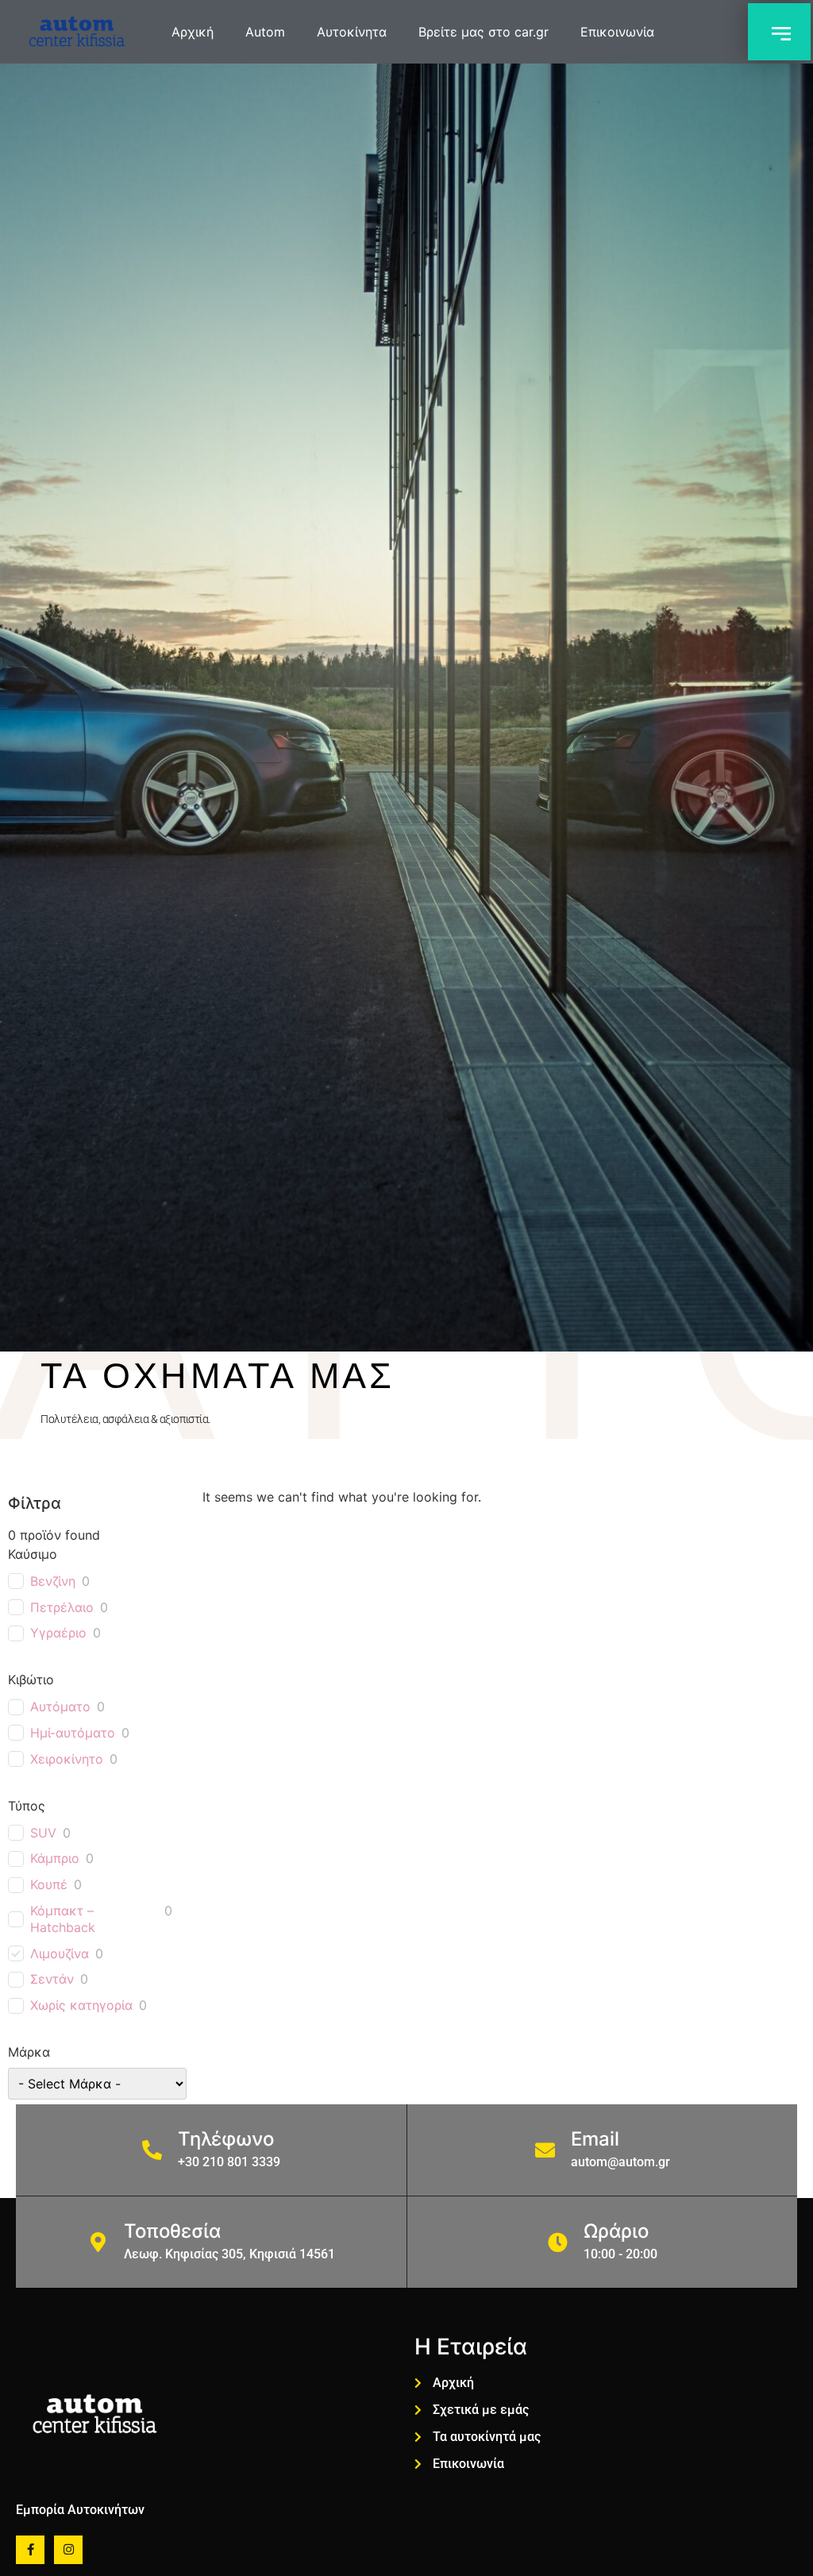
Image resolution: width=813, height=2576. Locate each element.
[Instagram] (68, 2550)
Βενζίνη (53, 1581)
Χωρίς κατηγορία (81, 2005)
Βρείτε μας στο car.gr (484, 32)
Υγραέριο (58, 1633)
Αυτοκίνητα (352, 32)
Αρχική (193, 32)
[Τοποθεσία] (98, 2242)
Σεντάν (52, 1979)
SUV (43, 1833)
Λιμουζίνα (60, 1953)
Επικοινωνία (617, 32)
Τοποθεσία (172, 2231)
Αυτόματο (60, 1706)
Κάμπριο (55, 1858)
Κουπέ (49, 1884)
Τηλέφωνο (226, 2139)
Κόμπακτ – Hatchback (63, 1919)
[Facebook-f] (30, 2550)
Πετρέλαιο (62, 1607)
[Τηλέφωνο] (152, 2150)
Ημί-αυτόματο (73, 1733)
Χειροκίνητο (67, 1759)
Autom (265, 32)
